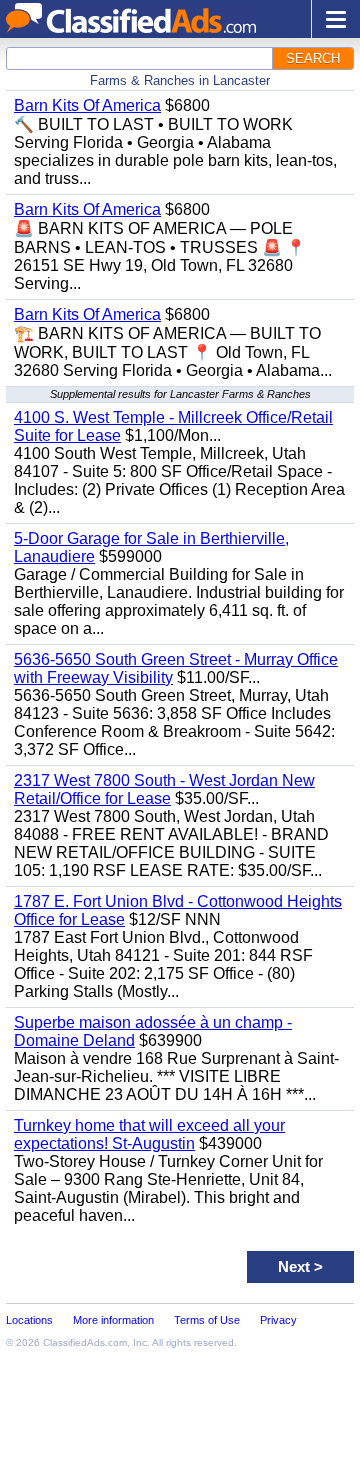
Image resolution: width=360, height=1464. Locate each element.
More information (113, 1320)
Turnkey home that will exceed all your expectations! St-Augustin (149, 1134)
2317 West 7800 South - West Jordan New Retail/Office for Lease (164, 789)
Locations (29, 1320)
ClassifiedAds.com (85, 1342)
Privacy (278, 1320)
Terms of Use (207, 1320)
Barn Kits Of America (87, 105)
